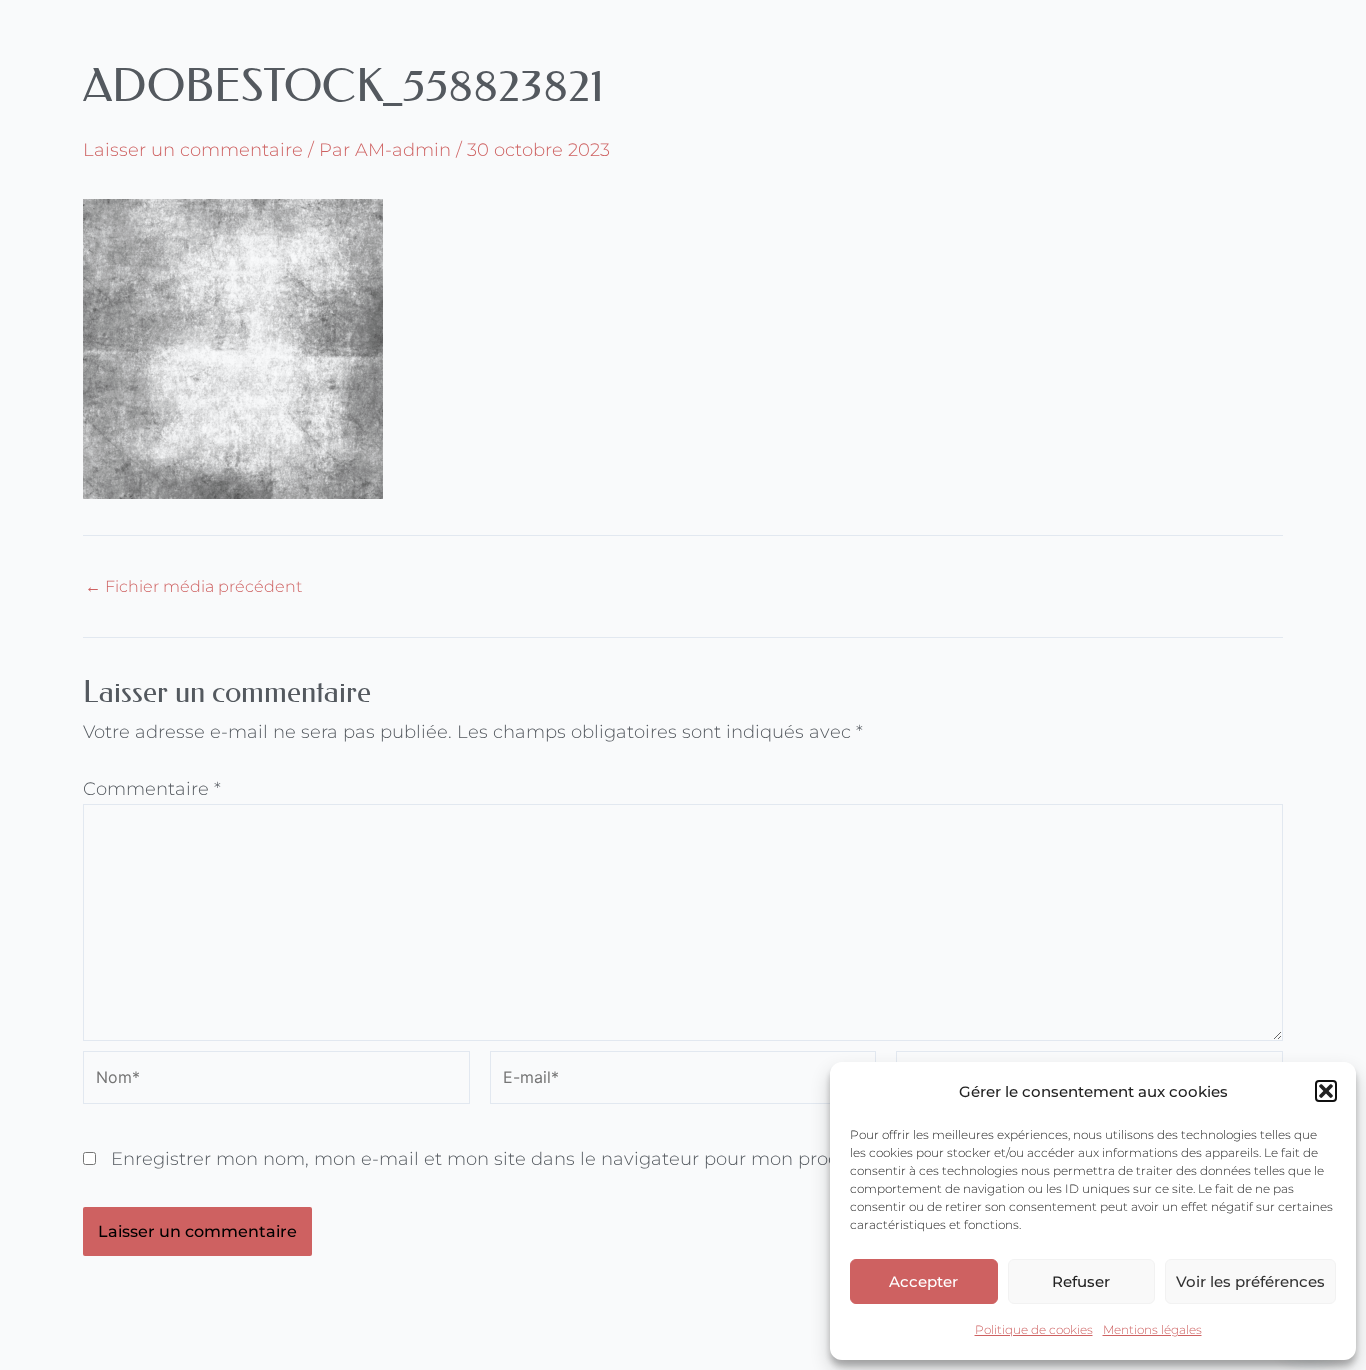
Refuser (1081, 1281)
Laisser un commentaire (193, 150)
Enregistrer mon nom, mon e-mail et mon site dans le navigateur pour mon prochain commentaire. (560, 1159)
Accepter (923, 1281)
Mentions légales (1152, 1329)
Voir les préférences (1250, 1281)
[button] (1326, 1091)
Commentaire (152, 789)
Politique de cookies (1034, 1329)
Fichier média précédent (193, 587)
